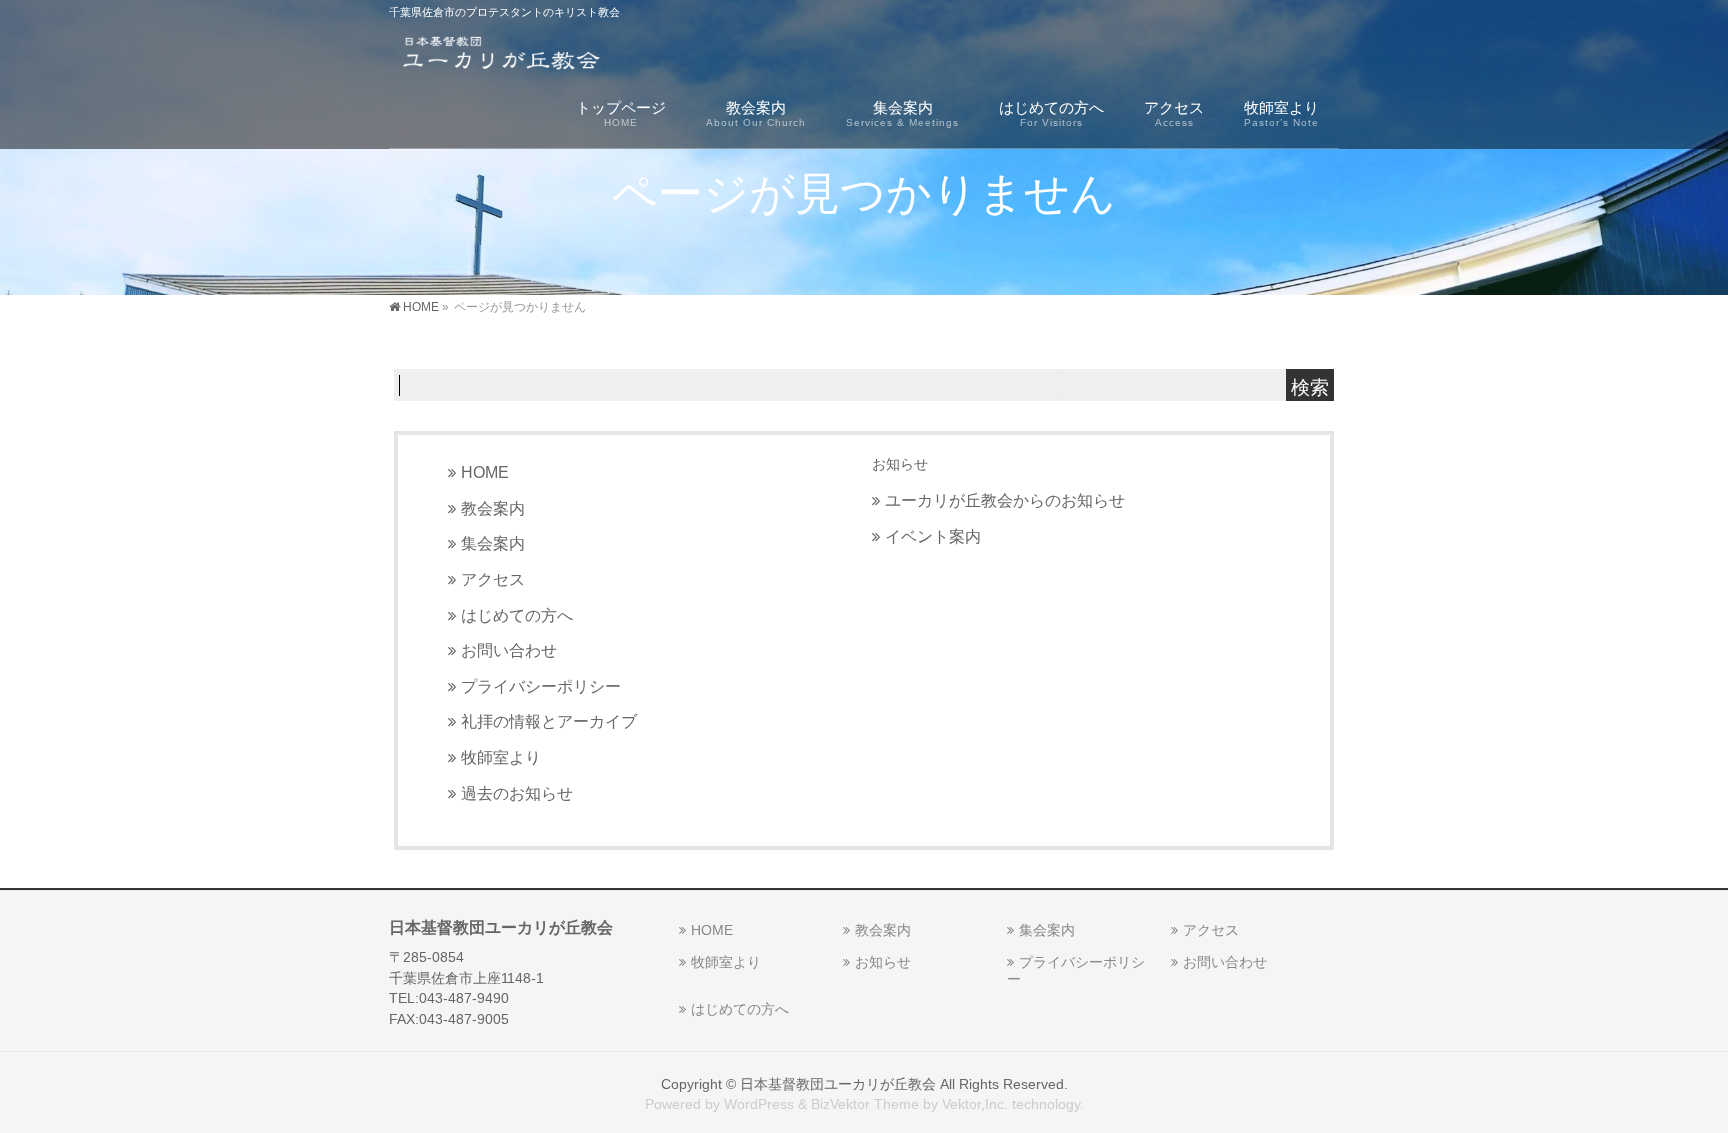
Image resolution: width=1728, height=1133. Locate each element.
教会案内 (493, 508)
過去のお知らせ (517, 793)
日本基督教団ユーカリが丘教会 (838, 1084)
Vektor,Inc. (975, 1104)
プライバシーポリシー (541, 686)
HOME (485, 472)
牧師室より (501, 757)
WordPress (759, 1104)
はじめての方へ (517, 615)
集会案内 (493, 543)
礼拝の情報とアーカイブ (549, 721)
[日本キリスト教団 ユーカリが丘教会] (501, 55)
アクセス (493, 579)
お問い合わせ (509, 650)
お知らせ (900, 464)
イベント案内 (933, 536)
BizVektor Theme (865, 1104)
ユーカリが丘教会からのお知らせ (1005, 500)
